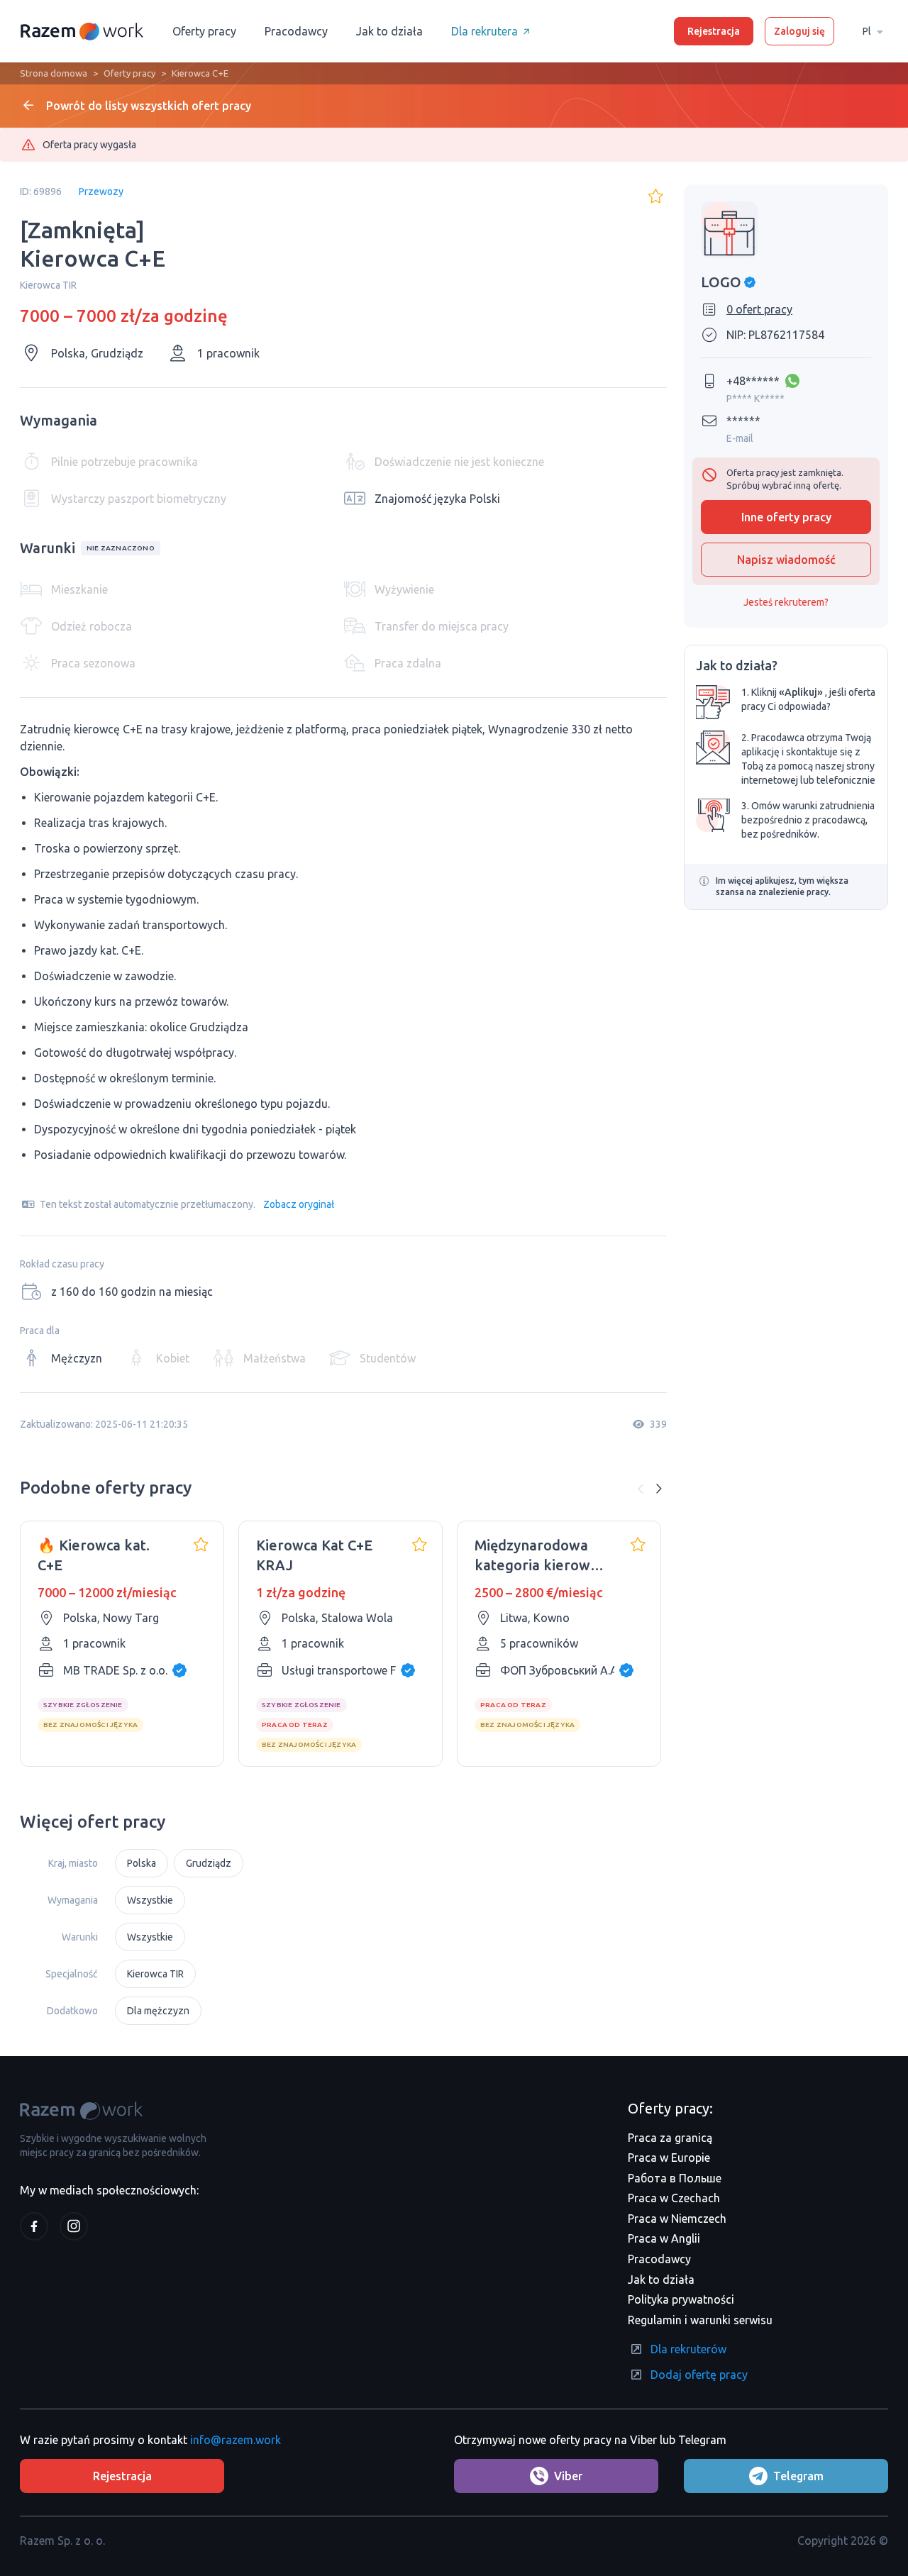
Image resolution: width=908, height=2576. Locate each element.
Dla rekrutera (485, 31)
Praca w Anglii (664, 2238)
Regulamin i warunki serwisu (700, 2320)
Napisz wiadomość (786, 560)
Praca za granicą (670, 2138)
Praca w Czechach (674, 2198)
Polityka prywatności (681, 2299)
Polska (142, 1863)
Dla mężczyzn (158, 2011)
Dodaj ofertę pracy (699, 2375)
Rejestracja (714, 31)
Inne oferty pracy (786, 517)
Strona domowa (54, 73)
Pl (867, 31)
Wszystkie (150, 1900)
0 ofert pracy (759, 309)
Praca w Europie (669, 2158)
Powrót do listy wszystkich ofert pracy (149, 106)
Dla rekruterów (688, 2349)
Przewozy (101, 191)
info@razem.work (236, 2440)
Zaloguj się (799, 31)
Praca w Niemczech (677, 2219)
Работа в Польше (675, 2178)
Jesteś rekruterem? (786, 602)
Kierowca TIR (155, 1974)
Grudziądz (209, 1863)
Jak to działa (389, 31)
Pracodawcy (296, 31)
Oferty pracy (204, 31)
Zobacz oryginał (299, 1204)
